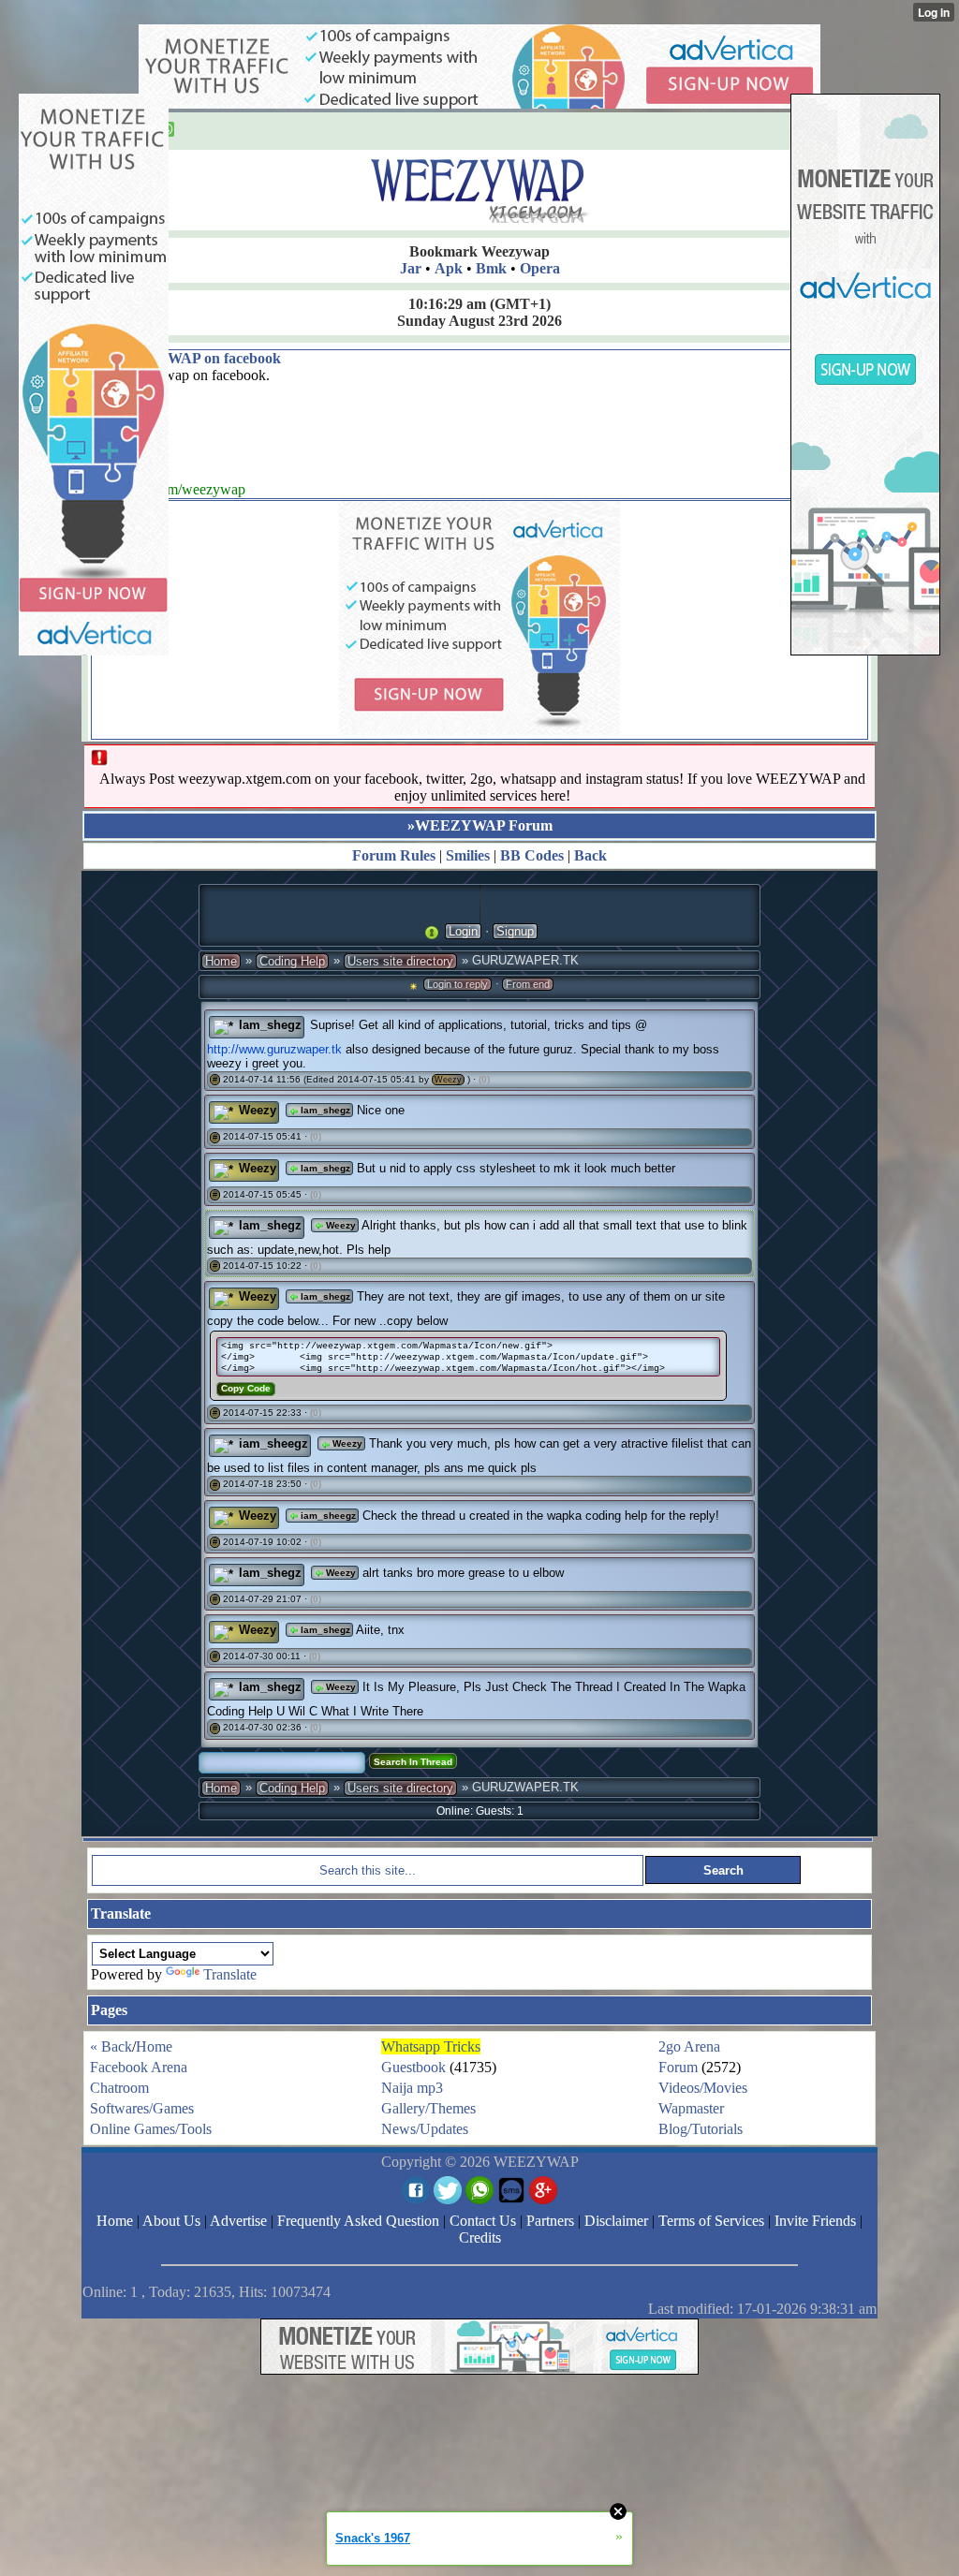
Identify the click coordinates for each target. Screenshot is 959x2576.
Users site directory (400, 961)
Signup (515, 931)
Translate (230, 1974)
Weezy (448, 1080)
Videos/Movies (703, 2088)
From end (528, 984)
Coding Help (292, 961)
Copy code (246, 1388)
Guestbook (413, 2067)
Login (463, 931)
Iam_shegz (270, 1025)
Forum (678, 2067)
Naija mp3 (412, 2088)
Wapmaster (691, 2108)
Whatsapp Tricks (431, 2046)
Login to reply (457, 984)
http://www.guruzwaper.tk (274, 1049)
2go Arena (689, 2046)
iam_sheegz (273, 1443)
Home (221, 961)
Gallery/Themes (428, 2108)
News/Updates (425, 2129)
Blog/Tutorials (701, 2129)
